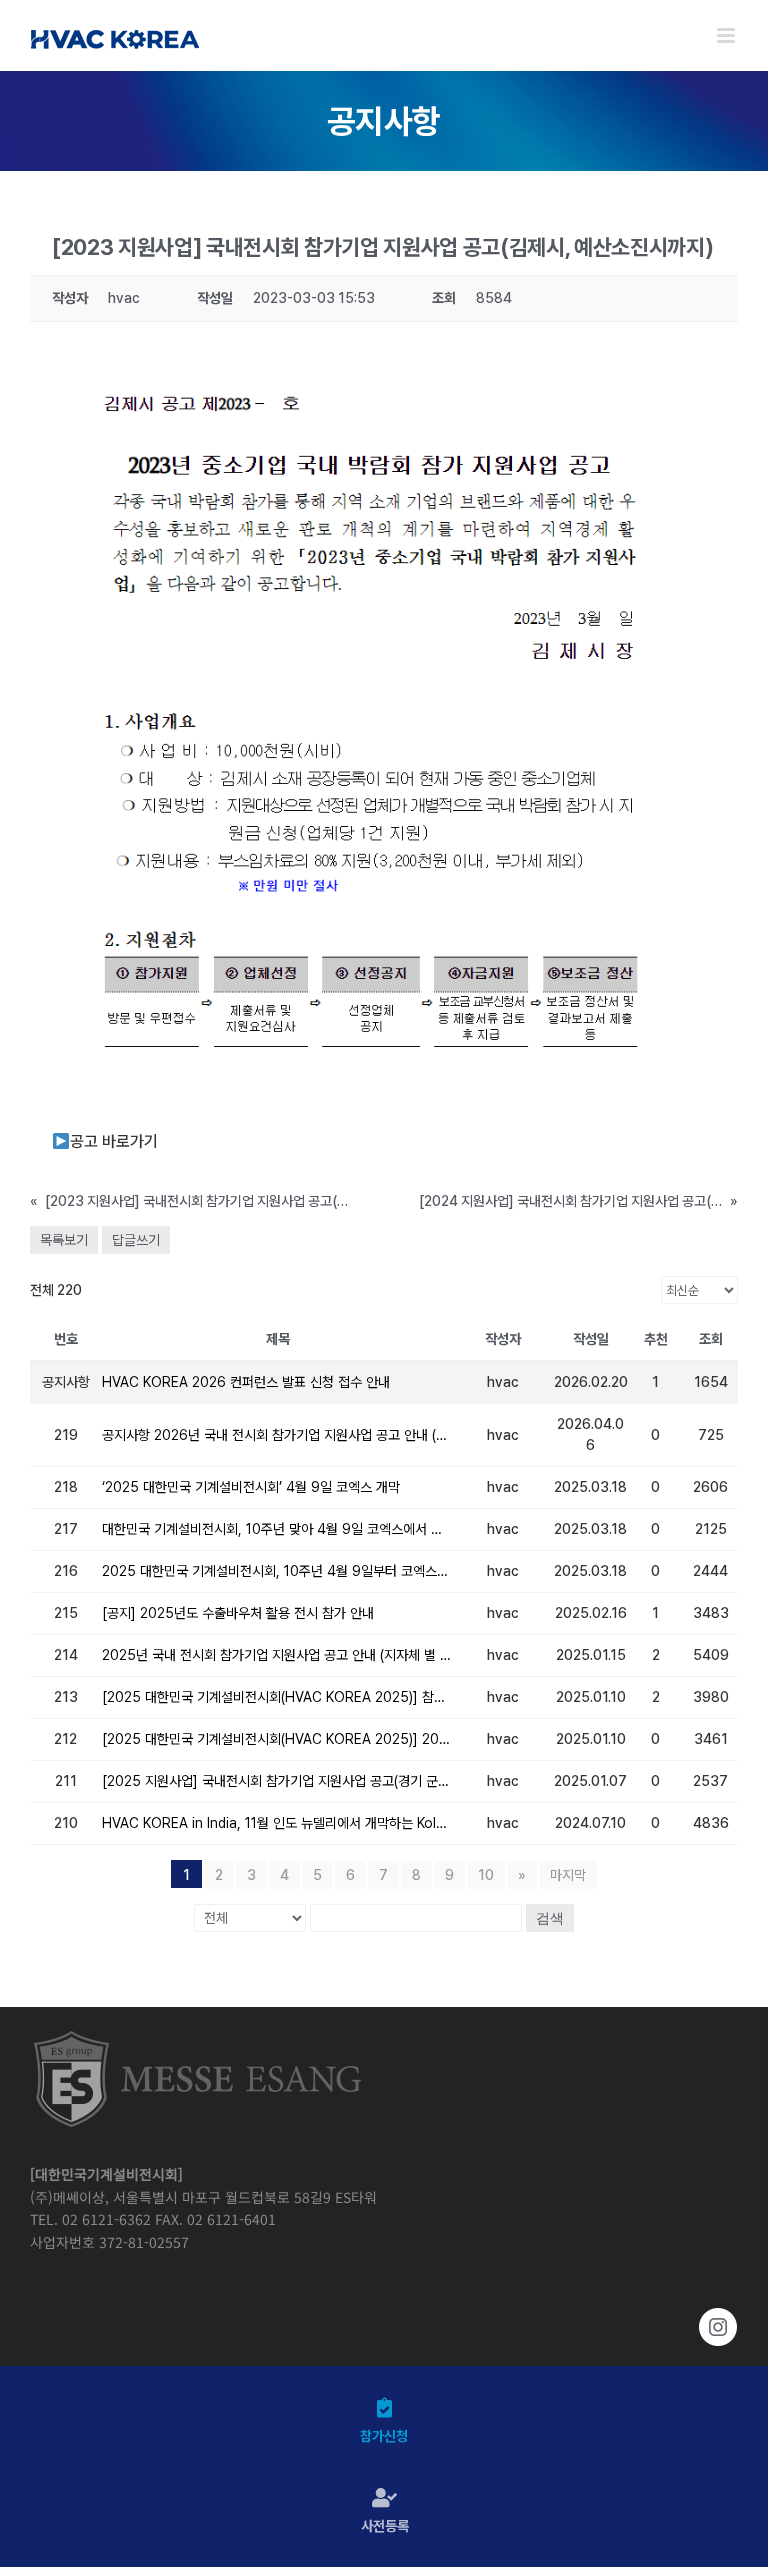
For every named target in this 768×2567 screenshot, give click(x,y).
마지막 (568, 1875)
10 (486, 1875)
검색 (550, 1918)
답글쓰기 (136, 1240)
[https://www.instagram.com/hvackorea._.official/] (384, 2327)
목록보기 (64, 1240)
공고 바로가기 (114, 1141)
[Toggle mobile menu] (727, 35)
